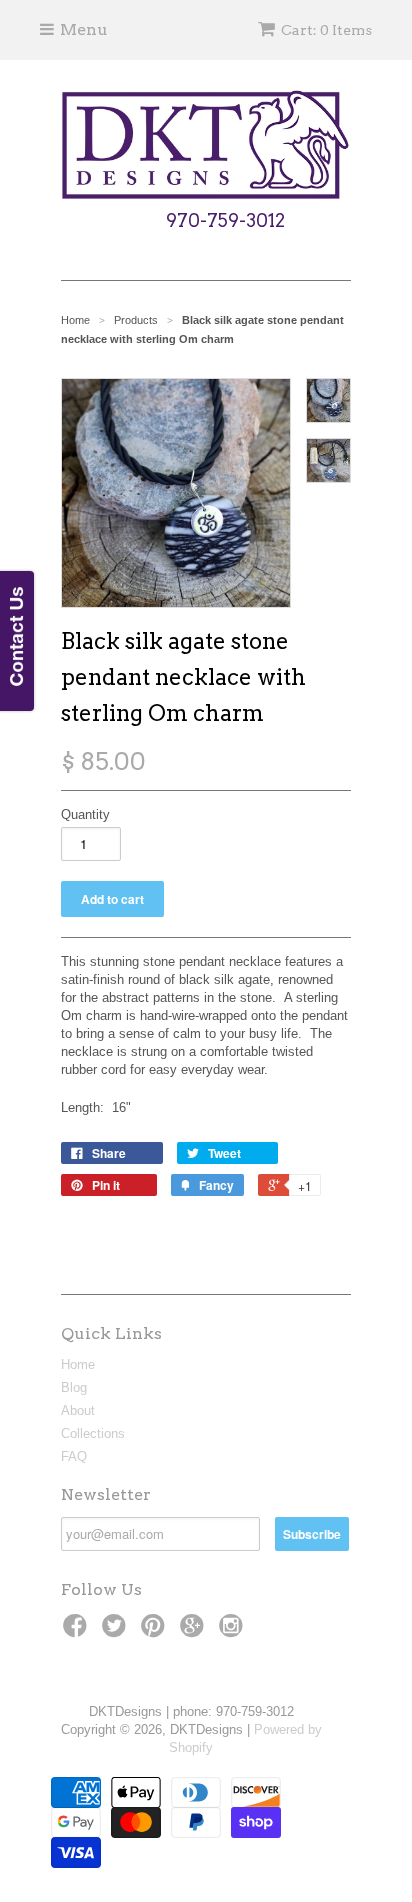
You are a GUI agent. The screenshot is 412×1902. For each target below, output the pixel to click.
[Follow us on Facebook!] (78, 1632)
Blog (74, 1387)
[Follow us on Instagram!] (234, 1632)
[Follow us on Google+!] (195, 1632)
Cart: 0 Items (326, 30)
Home (78, 1364)
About (78, 1410)
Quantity (85, 814)
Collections (93, 1433)
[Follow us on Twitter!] (117, 1632)
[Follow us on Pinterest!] (156, 1632)
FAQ (74, 1456)
